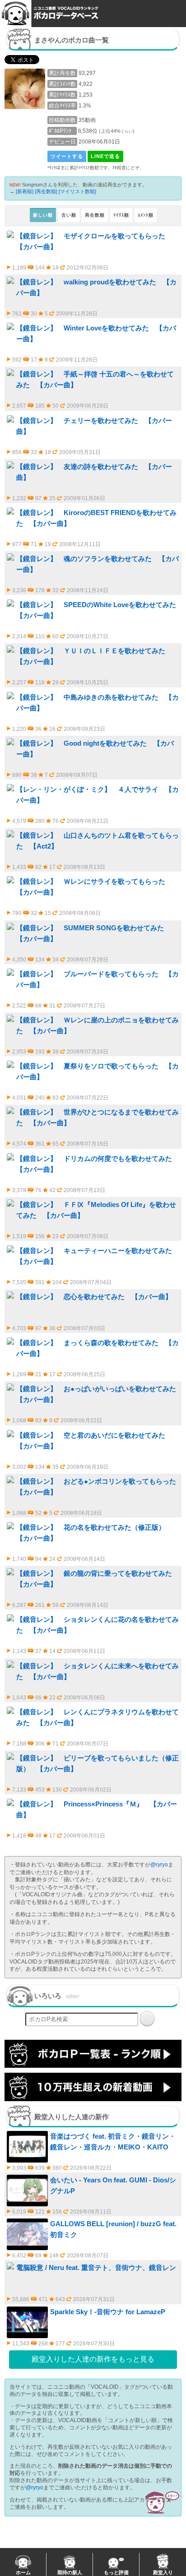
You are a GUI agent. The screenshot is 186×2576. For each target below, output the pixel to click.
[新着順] (25, 191)
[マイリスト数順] (77, 191)
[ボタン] (147, 2019)
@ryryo (159, 1865)
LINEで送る (105, 156)
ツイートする (67, 156)
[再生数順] (46, 191)
